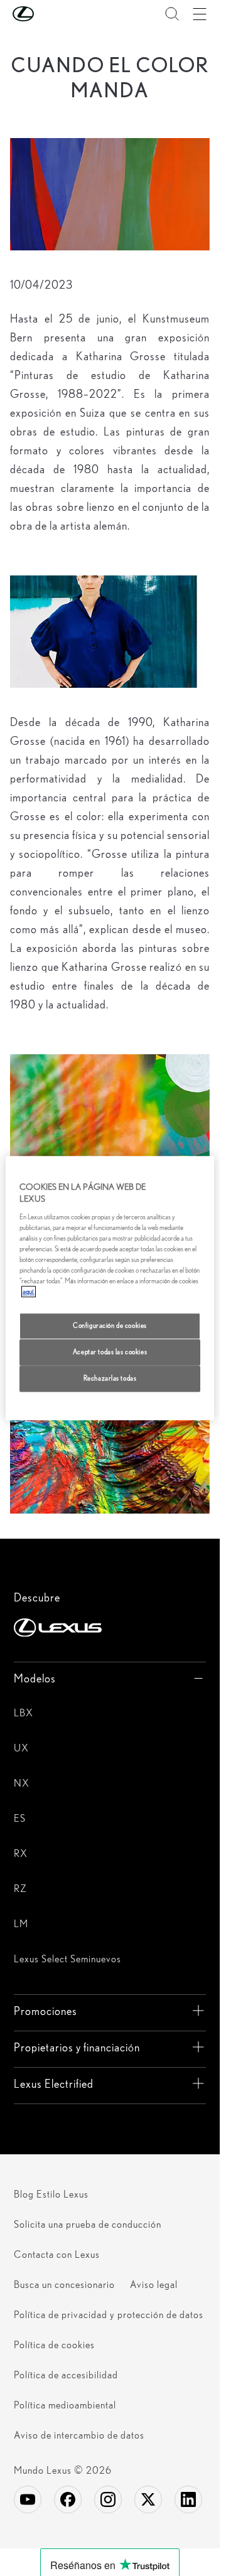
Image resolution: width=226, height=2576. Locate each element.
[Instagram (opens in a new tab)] (108, 2499)
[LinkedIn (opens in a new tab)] (188, 2499)
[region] (110, 1288)
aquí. (29, 1291)
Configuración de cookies (110, 1325)
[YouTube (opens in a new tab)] (28, 2499)
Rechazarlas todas (110, 1378)
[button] (48, 14)
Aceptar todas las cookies (110, 1352)
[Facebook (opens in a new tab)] (68, 2499)
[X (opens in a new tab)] (148, 2499)
